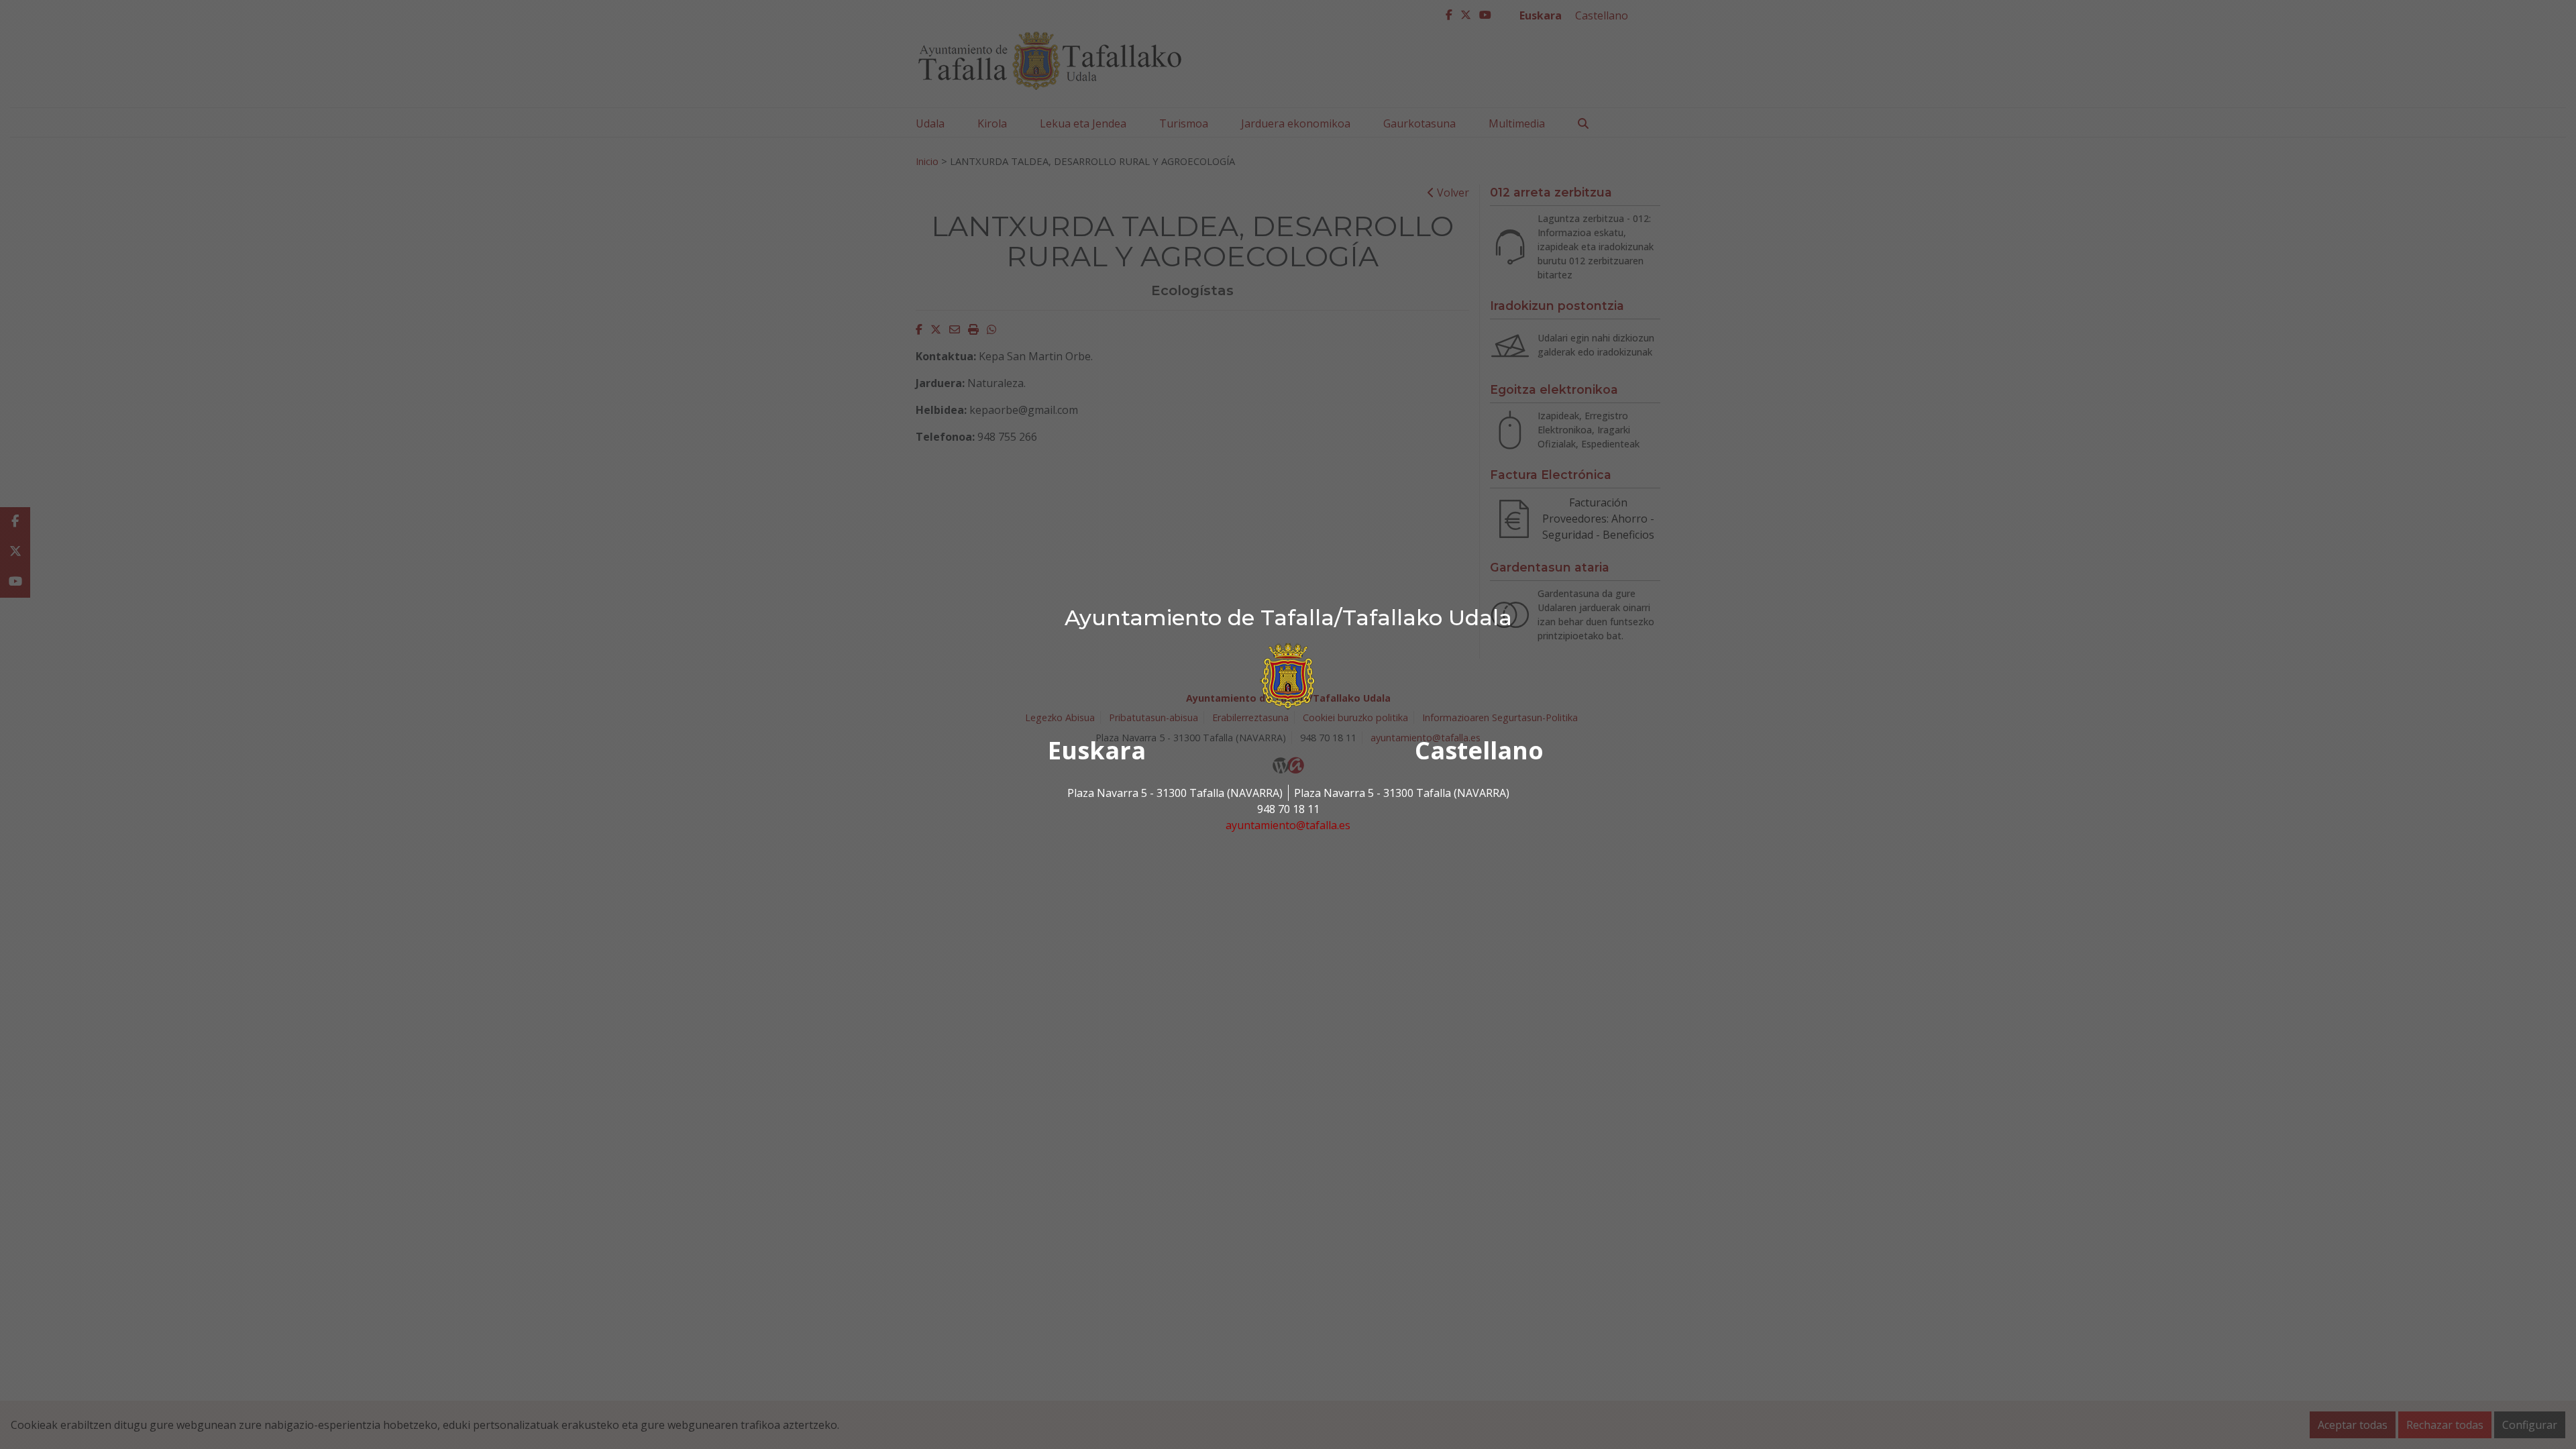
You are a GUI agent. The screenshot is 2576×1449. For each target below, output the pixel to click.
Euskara (1097, 750)
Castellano (1479, 750)
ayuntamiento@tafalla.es (1288, 825)
